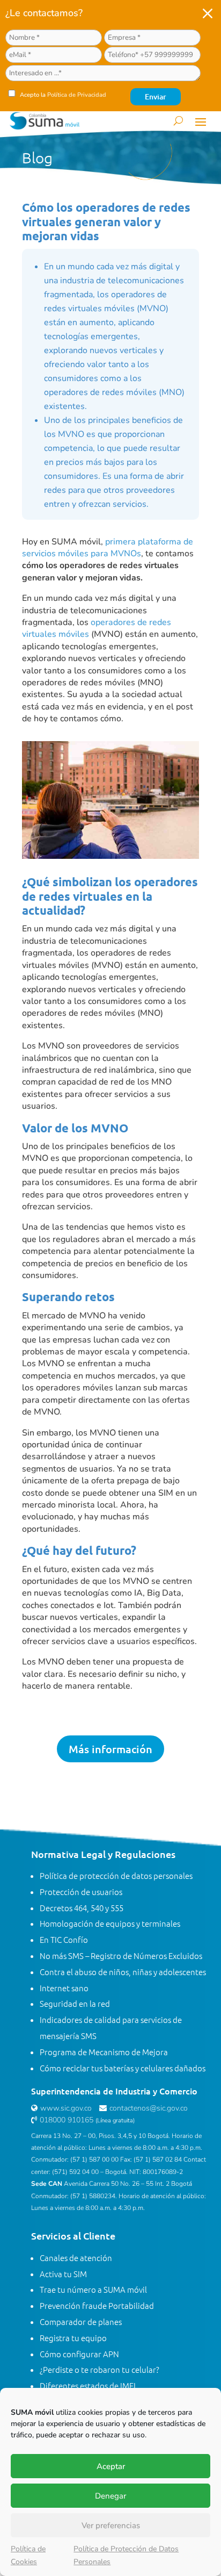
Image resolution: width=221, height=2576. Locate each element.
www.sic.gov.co (66, 2108)
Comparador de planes (81, 2322)
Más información (110, 1749)
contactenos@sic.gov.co (149, 2108)
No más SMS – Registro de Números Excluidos (121, 1956)
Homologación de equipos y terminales (110, 1923)
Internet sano (64, 1988)
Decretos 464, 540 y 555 (82, 1908)
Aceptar (111, 2466)
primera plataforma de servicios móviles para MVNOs (108, 548)
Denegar (110, 2496)
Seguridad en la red (75, 2003)
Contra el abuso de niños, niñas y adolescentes (123, 1972)
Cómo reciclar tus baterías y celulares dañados (123, 2068)
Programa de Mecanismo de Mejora (104, 2052)
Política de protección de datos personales (116, 1875)
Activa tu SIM (63, 2274)
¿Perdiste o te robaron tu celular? (100, 2369)
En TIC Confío (64, 1939)
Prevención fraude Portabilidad (97, 2305)
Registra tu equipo (73, 2338)
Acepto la (62, 95)
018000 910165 (67, 2120)
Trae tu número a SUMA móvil (93, 2289)
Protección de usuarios (81, 1892)
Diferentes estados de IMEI (88, 2385)
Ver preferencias (111, 2525)
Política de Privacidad (77, 95)
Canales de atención (76, 2258)
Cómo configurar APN (79, 2354)
